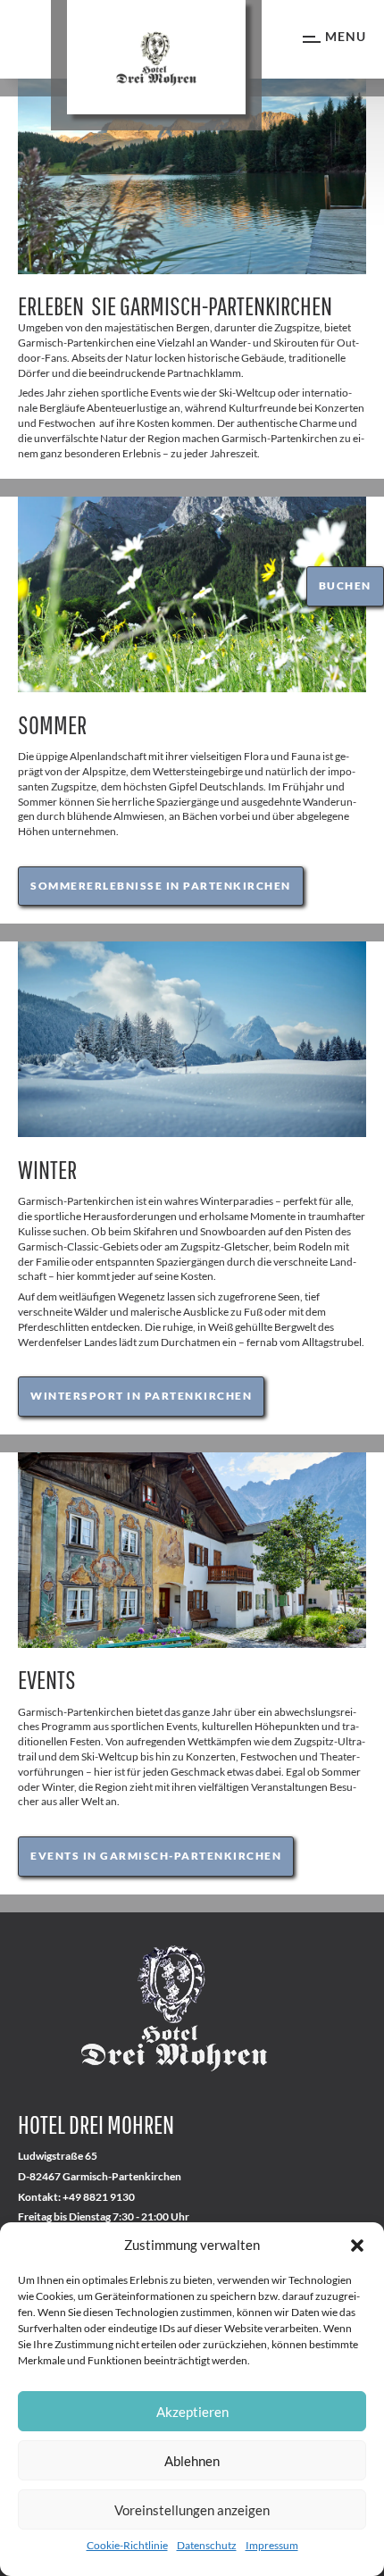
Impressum (272, 2545)
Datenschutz (207, 2545)
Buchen (345, 585)
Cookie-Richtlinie (127, 2545)
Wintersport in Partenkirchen (141, 1396)
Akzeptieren (192, 2412)
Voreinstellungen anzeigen (192, 2510)
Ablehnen (192, 2461)
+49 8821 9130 (99, 2197)
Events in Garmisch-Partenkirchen (156, 1856)
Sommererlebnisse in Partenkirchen (161, 886)
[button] (357, 2246)
